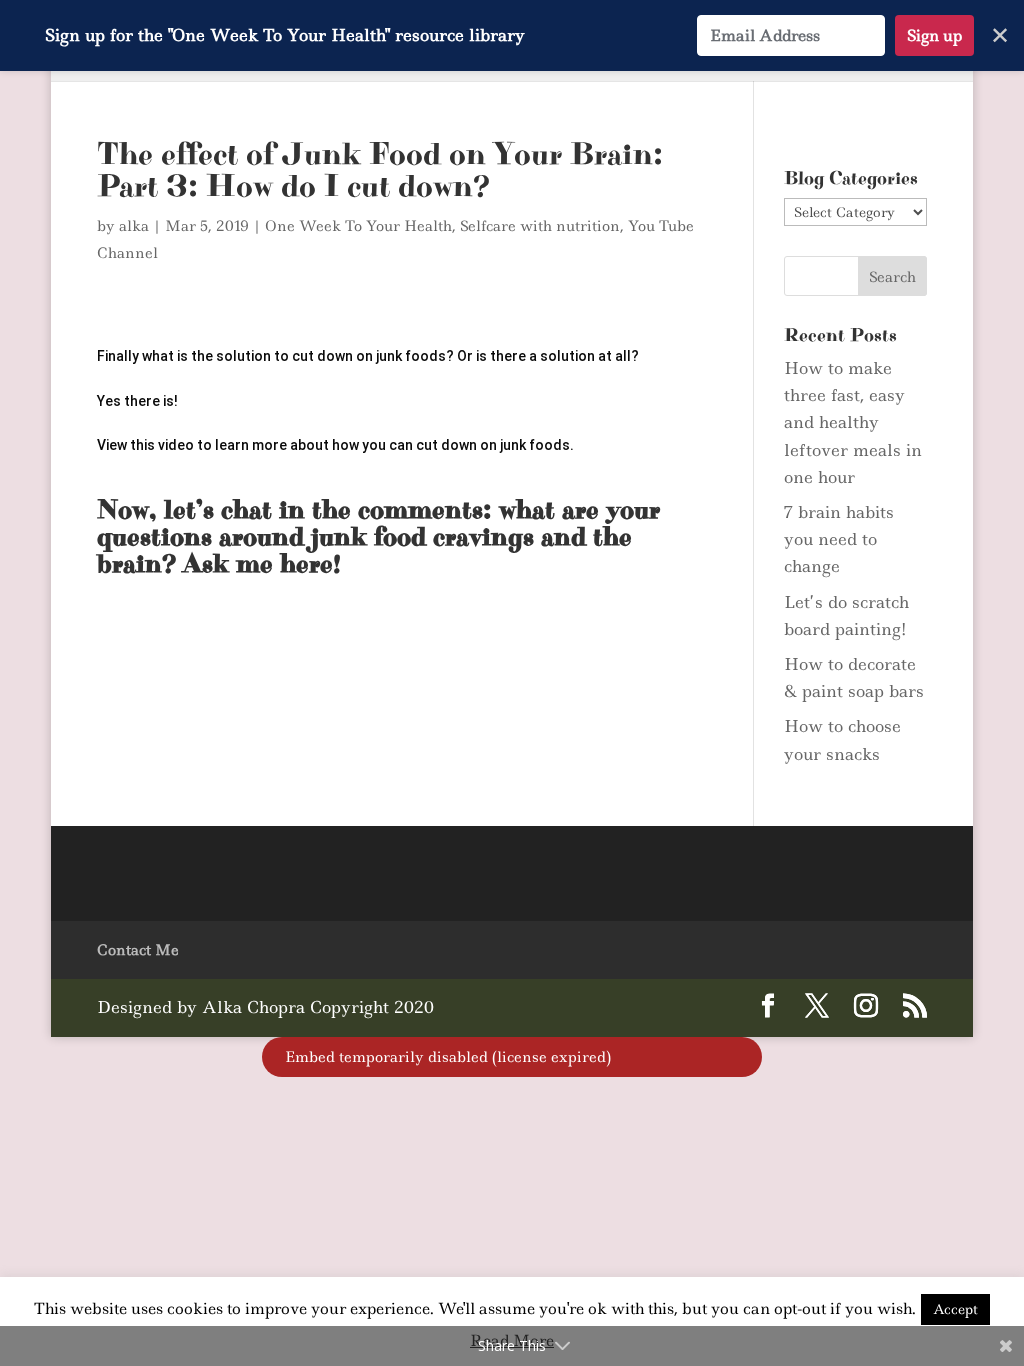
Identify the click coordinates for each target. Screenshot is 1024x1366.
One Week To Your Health (358, 226)
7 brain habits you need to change (839, 539)
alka (134, 226)
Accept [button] (955, 1309)
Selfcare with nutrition (540, 226)
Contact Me (138, 950)
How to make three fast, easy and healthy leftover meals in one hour (853, 422)
